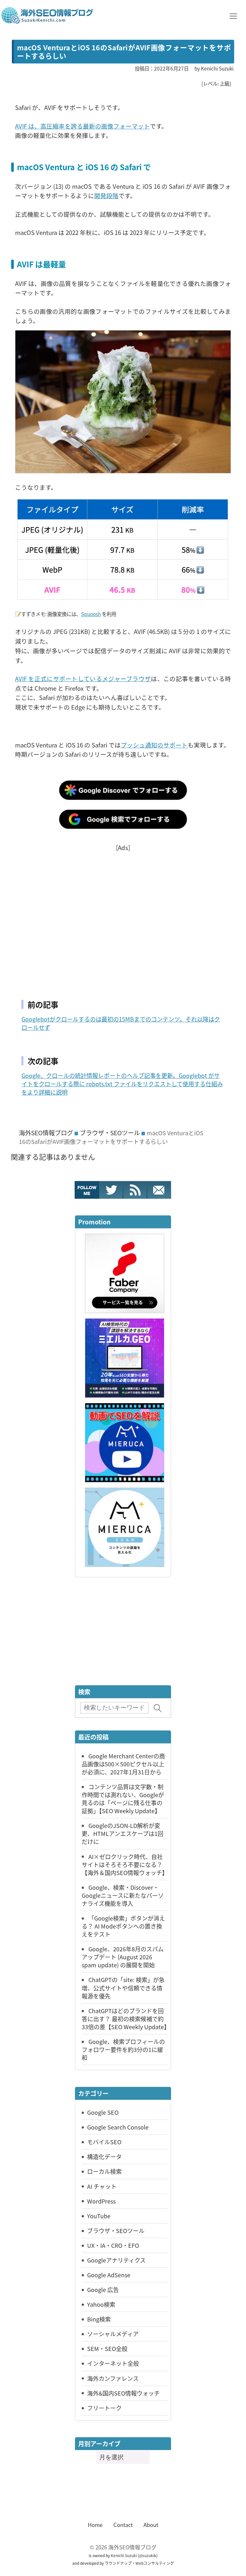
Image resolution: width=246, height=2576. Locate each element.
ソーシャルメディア (113, 2334)
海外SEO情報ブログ (46, 1133)
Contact (123, 2525)
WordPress (101, 2201)
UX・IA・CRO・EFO (113, 2245)
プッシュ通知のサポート (154, 745)
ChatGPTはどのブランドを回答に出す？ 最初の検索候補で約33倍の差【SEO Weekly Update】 (126, 2019)
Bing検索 (99, 2319)
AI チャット (102, 2186)
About (151, 2525)
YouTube (99, 2216)
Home (95, 2525)
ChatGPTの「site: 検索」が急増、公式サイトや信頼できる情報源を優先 (123, 1988)
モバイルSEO (104, 2142)
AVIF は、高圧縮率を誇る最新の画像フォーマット (82, 126)
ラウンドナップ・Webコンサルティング (139, 2563)
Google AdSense (109, 2275)
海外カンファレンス (113, 2378)
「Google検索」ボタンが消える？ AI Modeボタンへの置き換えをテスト (123, 1926)
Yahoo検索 (101, 2304)
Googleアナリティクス (116, 2260)
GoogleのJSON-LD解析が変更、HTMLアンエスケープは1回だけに (123, 1833)
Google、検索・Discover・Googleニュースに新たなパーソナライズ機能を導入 (123, 1895)
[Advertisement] (123, 917)
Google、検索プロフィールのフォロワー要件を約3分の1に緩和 (123, 2049)
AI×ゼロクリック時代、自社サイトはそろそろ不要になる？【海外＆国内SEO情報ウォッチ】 (125, 1864)
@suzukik (148, 2555)
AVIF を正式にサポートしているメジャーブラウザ (83, 678)
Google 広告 (103, 2289)
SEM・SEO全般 (107, 2348)
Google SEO (103, 2112)
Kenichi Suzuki (124, 2555)
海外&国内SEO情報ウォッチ (123, 2393)
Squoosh (91, 614)
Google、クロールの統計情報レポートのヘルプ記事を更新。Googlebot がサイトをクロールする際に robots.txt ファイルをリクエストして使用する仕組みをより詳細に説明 (122, 1084)
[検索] (158, 1708)
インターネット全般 (113, 2363)
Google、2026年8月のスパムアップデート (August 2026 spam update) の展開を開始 (123, 1957)
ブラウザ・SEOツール (110, 1133)
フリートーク (104, 2408)
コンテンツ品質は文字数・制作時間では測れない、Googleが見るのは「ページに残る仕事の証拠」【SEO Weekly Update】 (123, 1799)
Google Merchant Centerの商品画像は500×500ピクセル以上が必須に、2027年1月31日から (123, 1764)
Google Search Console (118, 2127)
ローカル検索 (104, 2171)
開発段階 (106, 195)
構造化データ (104, 2156)
